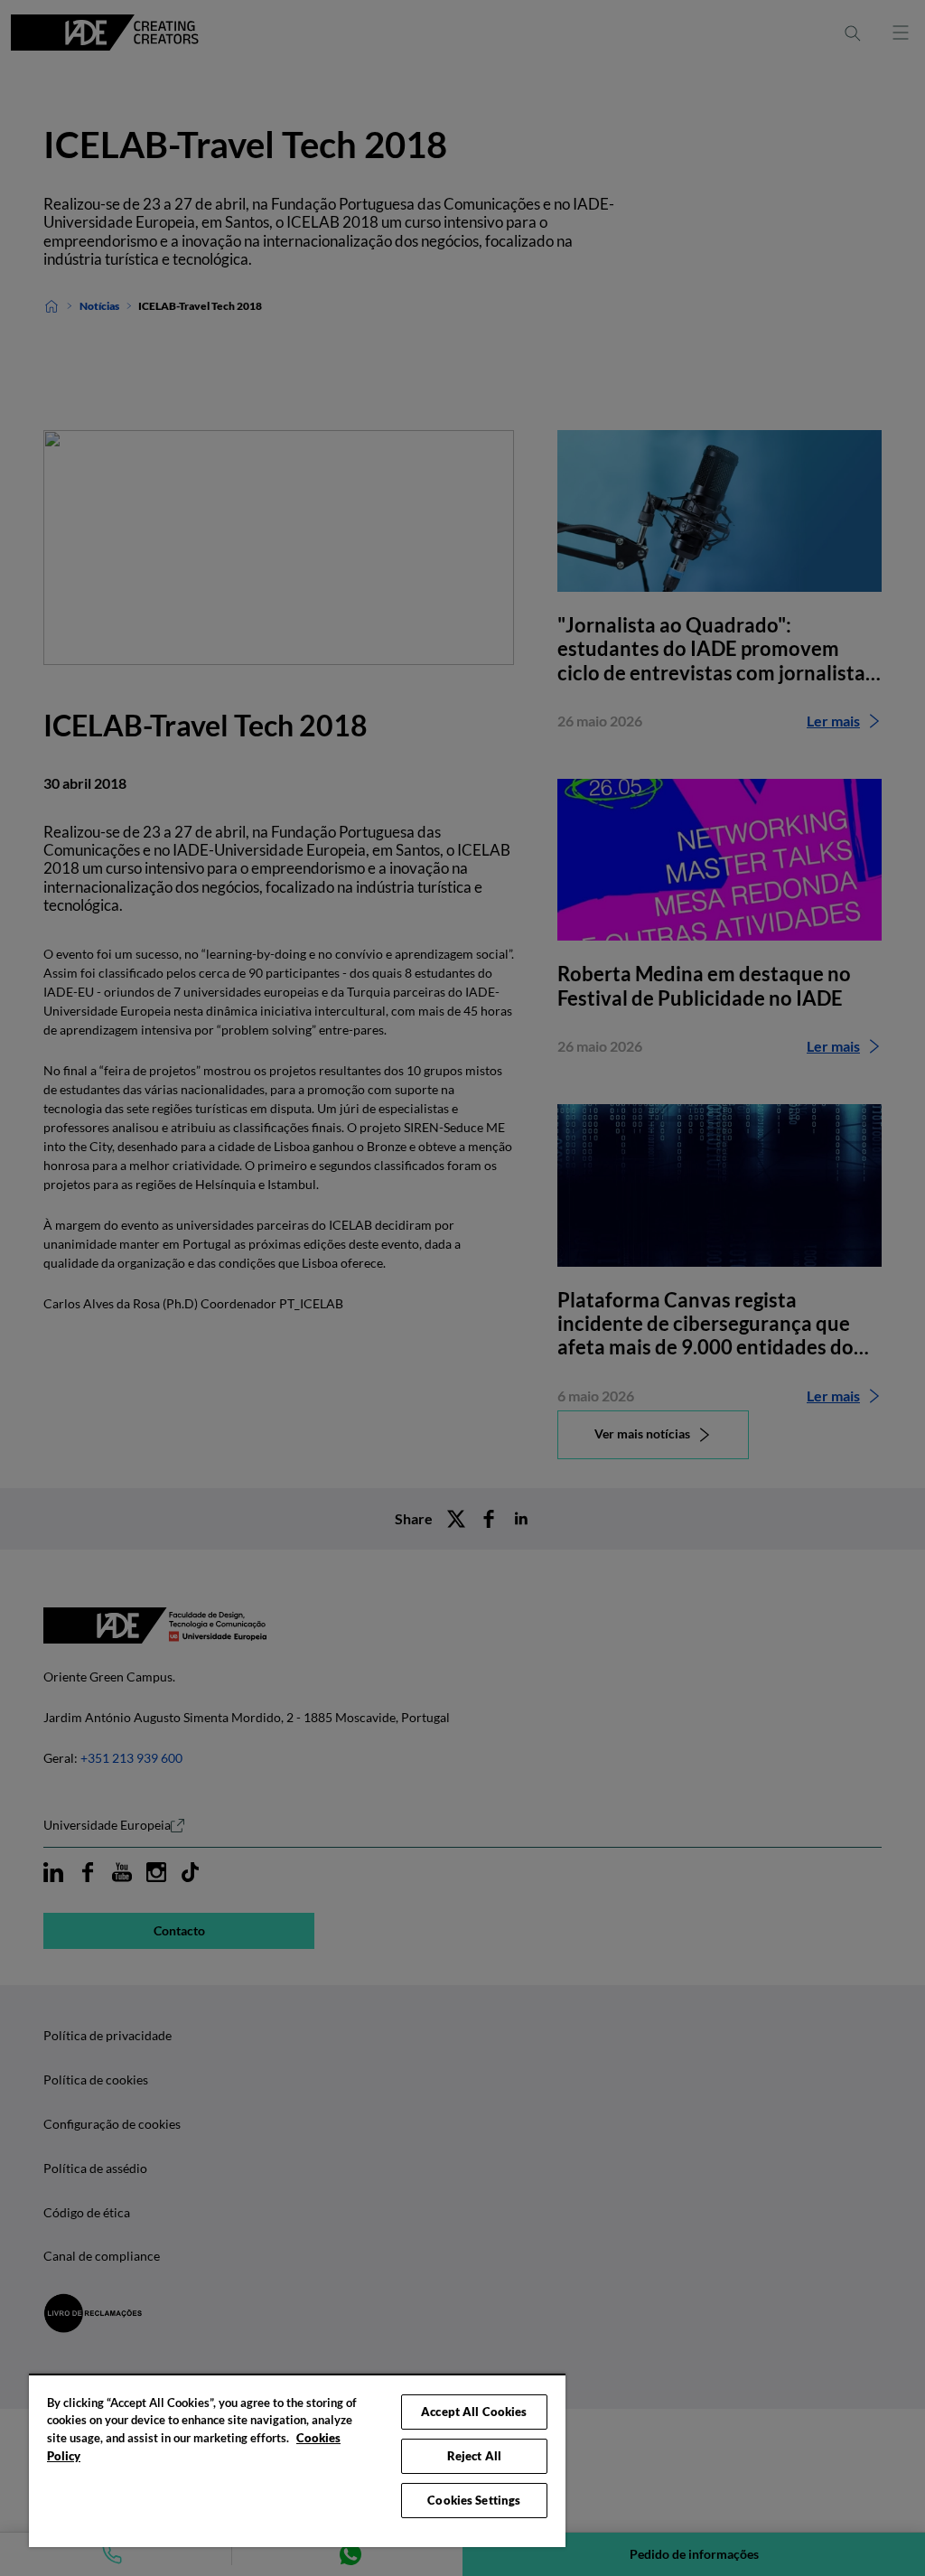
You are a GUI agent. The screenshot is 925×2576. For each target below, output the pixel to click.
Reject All (474, 2456)
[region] (297, 2460)
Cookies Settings (474, 2500)
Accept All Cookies (474, 2412)
